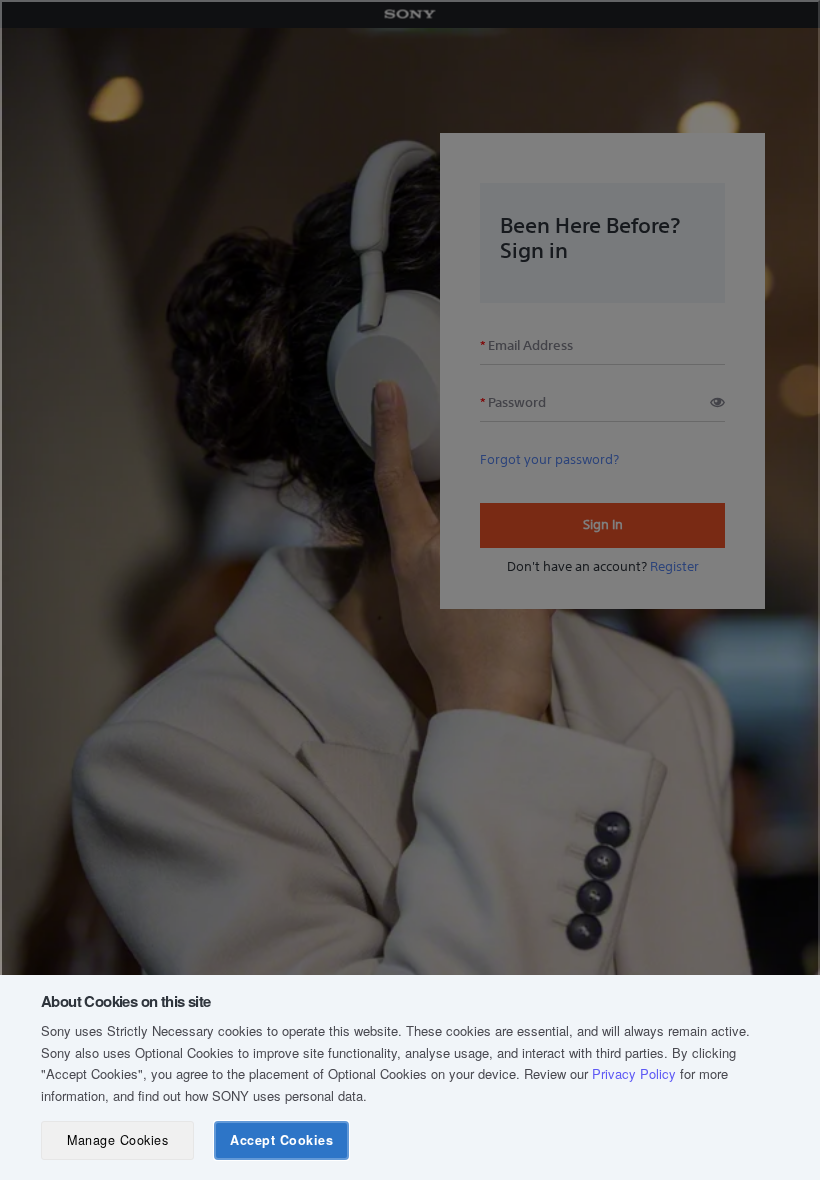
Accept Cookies (281, 1140)
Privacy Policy (634, 1073)
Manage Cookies (117, 1140)
